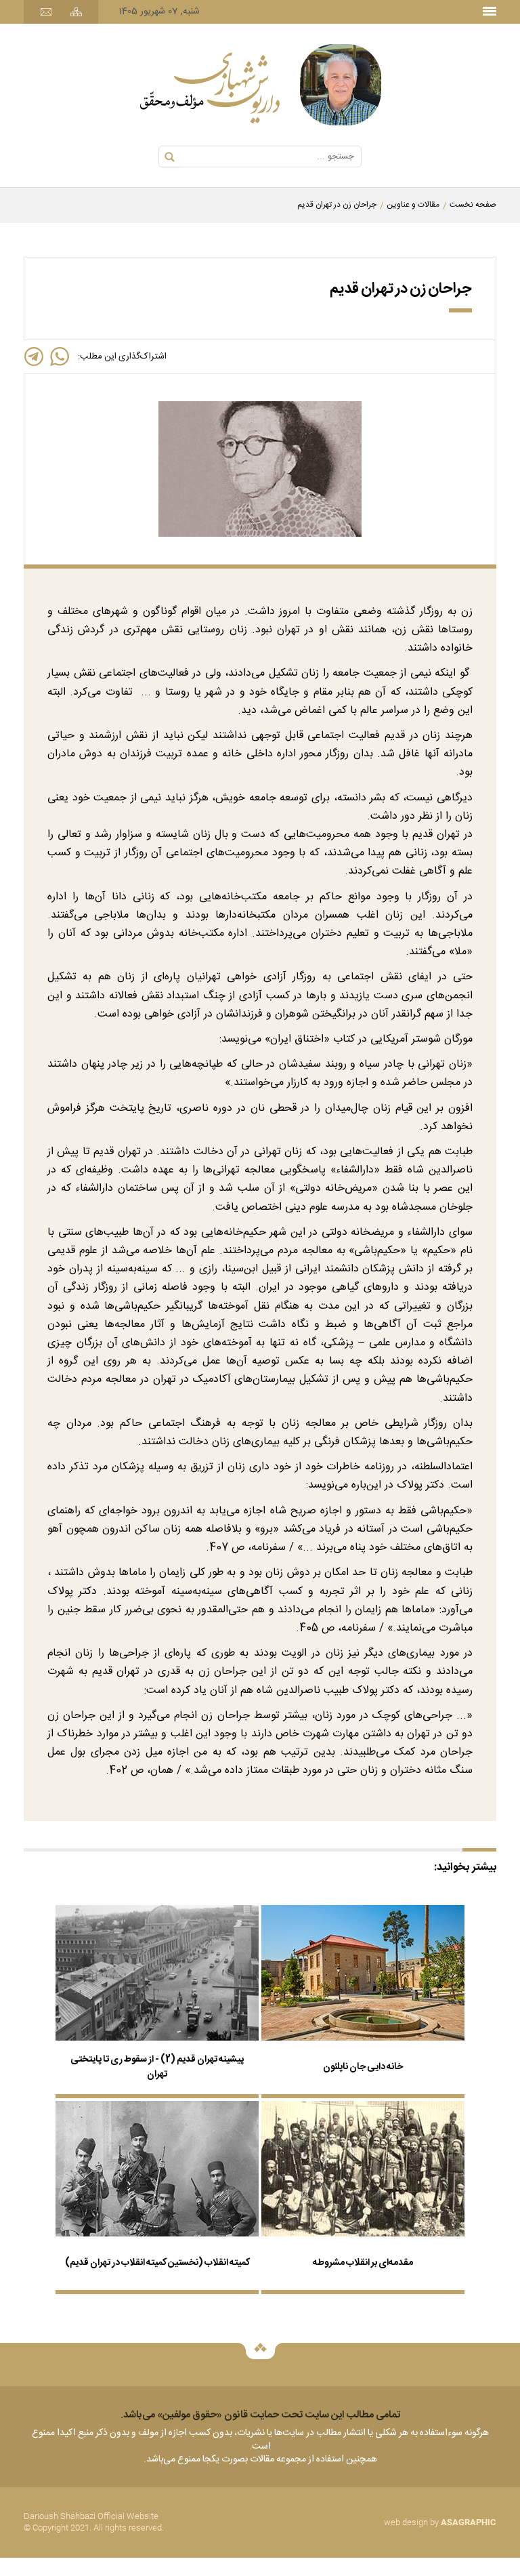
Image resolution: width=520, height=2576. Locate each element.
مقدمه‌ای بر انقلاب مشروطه (363, 2263)
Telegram (34, 356)
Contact (46, 12)
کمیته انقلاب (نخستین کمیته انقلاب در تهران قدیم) (157, 2263)
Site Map (76, 12)
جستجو (170, 157)
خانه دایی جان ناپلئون (363, 2067)
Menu (490, 8)
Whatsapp (60, 356)
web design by (440, 2522)
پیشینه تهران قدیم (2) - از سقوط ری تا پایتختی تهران (157, 2067)
